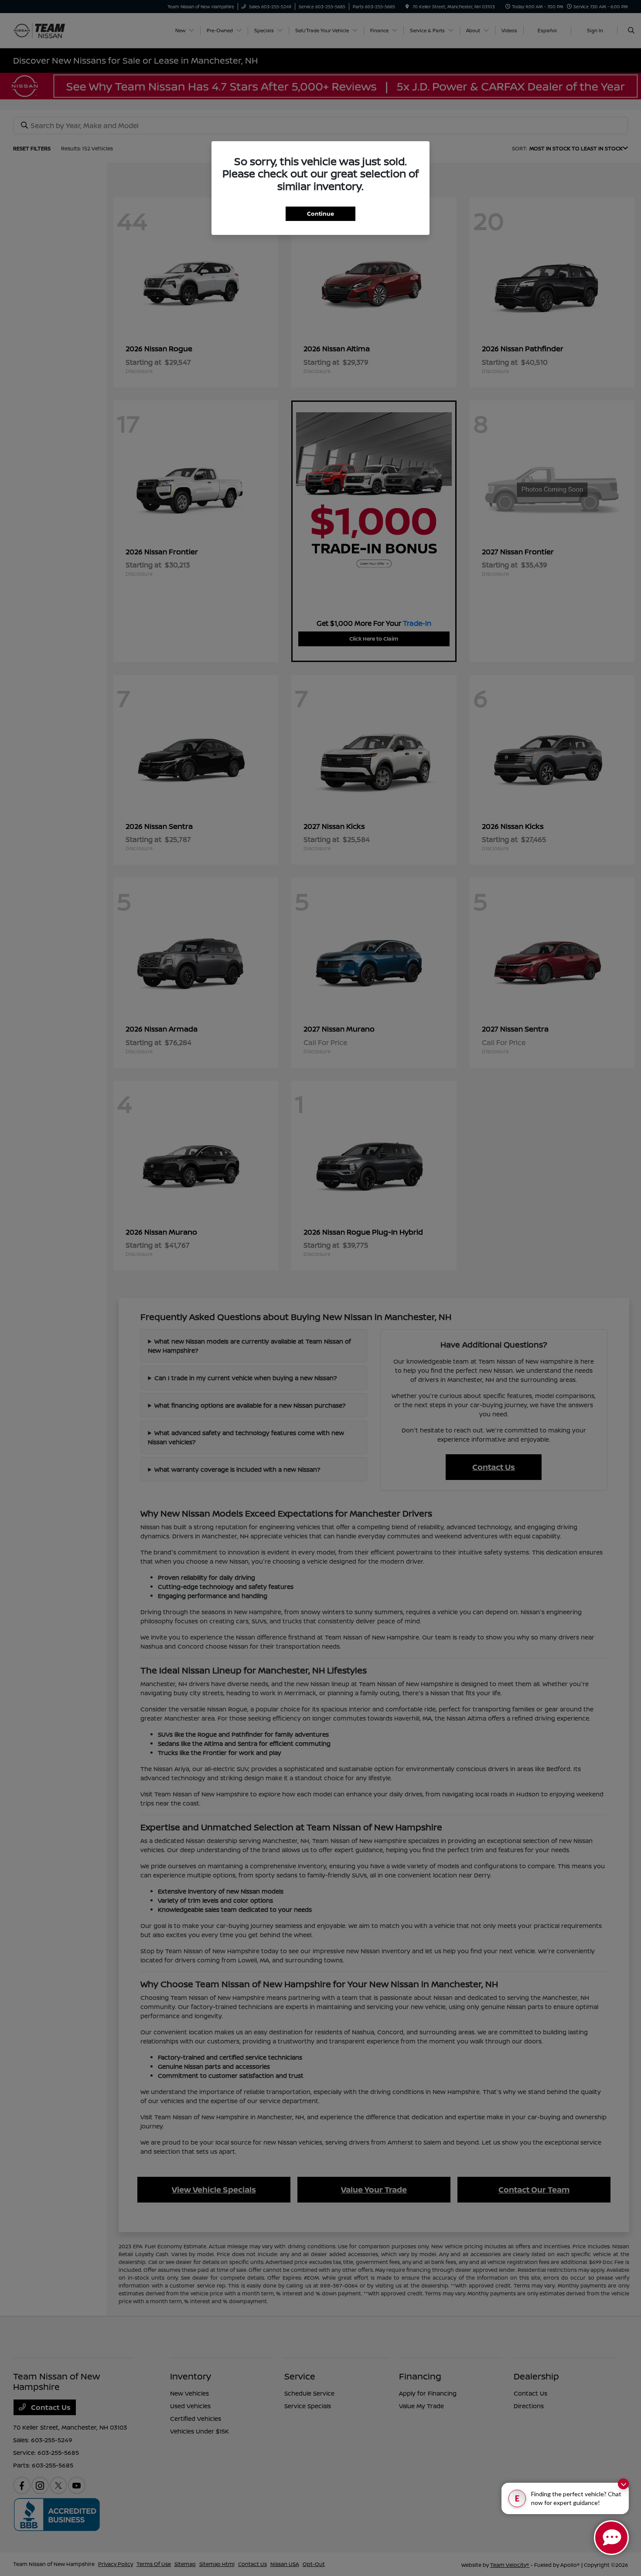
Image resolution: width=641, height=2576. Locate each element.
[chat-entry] (611, 2538)
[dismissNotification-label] (623, 2484)
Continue (320, 214)
